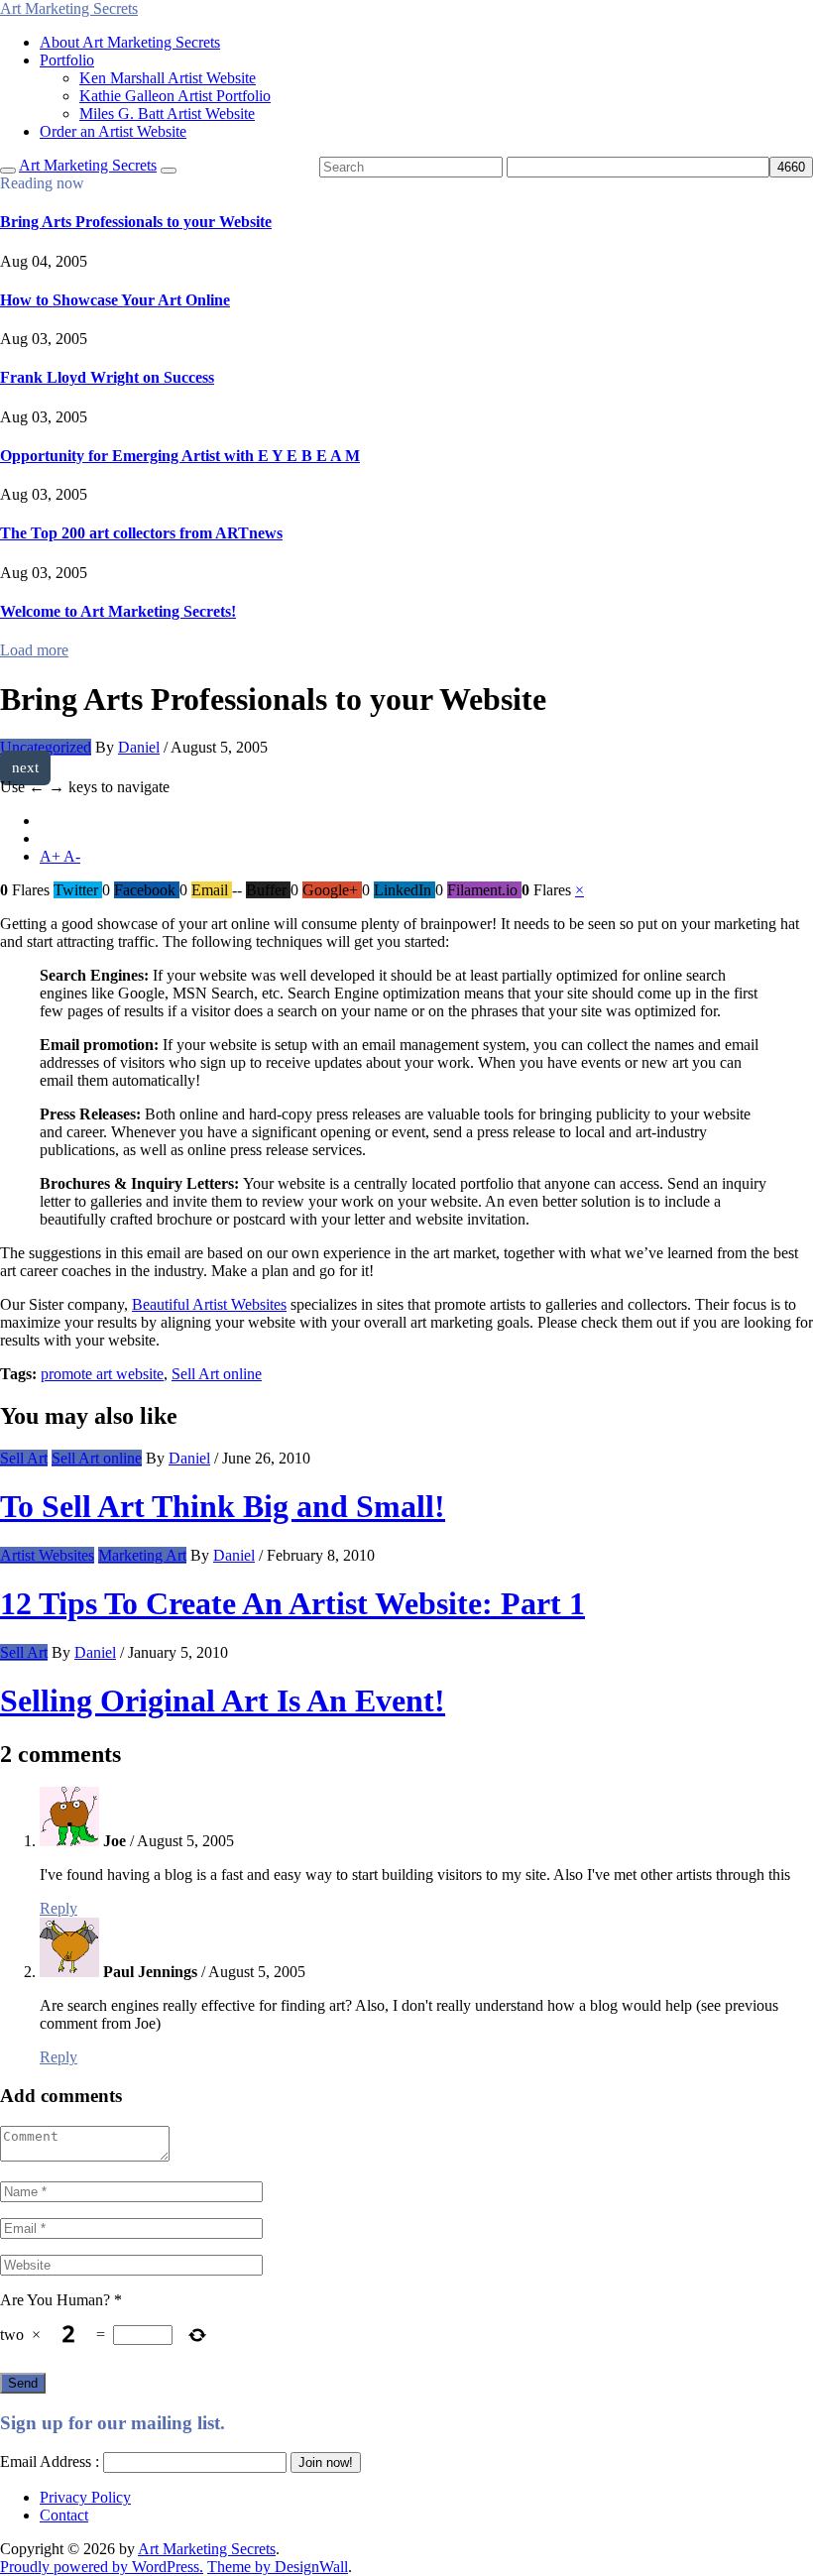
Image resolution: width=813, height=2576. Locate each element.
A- (72, 856)
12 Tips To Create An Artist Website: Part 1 (292, 1603)
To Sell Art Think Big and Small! (223, 1506)
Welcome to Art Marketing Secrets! (118, 611)
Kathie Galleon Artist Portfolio (175, 96)
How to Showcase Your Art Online (115, 300)
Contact (64, 2515)
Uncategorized (46, 747)
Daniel (139, 747)
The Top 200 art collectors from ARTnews (141, 533)
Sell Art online (217, 1374)
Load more (34, 650)
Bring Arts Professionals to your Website (136, 222)
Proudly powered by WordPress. (102, 2567)
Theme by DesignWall (278, 2567)
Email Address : (50, 2461)
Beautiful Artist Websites (209, 1304)
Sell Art (24, 1458)
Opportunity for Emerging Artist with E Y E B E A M (180, 456)
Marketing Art (142, 1555)
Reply (58, 1908)
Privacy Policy (85, 2497)
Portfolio (67, 60)
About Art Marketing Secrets (130, 42)
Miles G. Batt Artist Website (167, 114)
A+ (52, 856)
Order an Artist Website (113, 131)
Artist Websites (47, 1555)
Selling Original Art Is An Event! (223, 1700)
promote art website (102, 1374)
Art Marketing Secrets (207, 2549)
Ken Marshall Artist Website (168, 78)
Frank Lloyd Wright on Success (107, 377)
